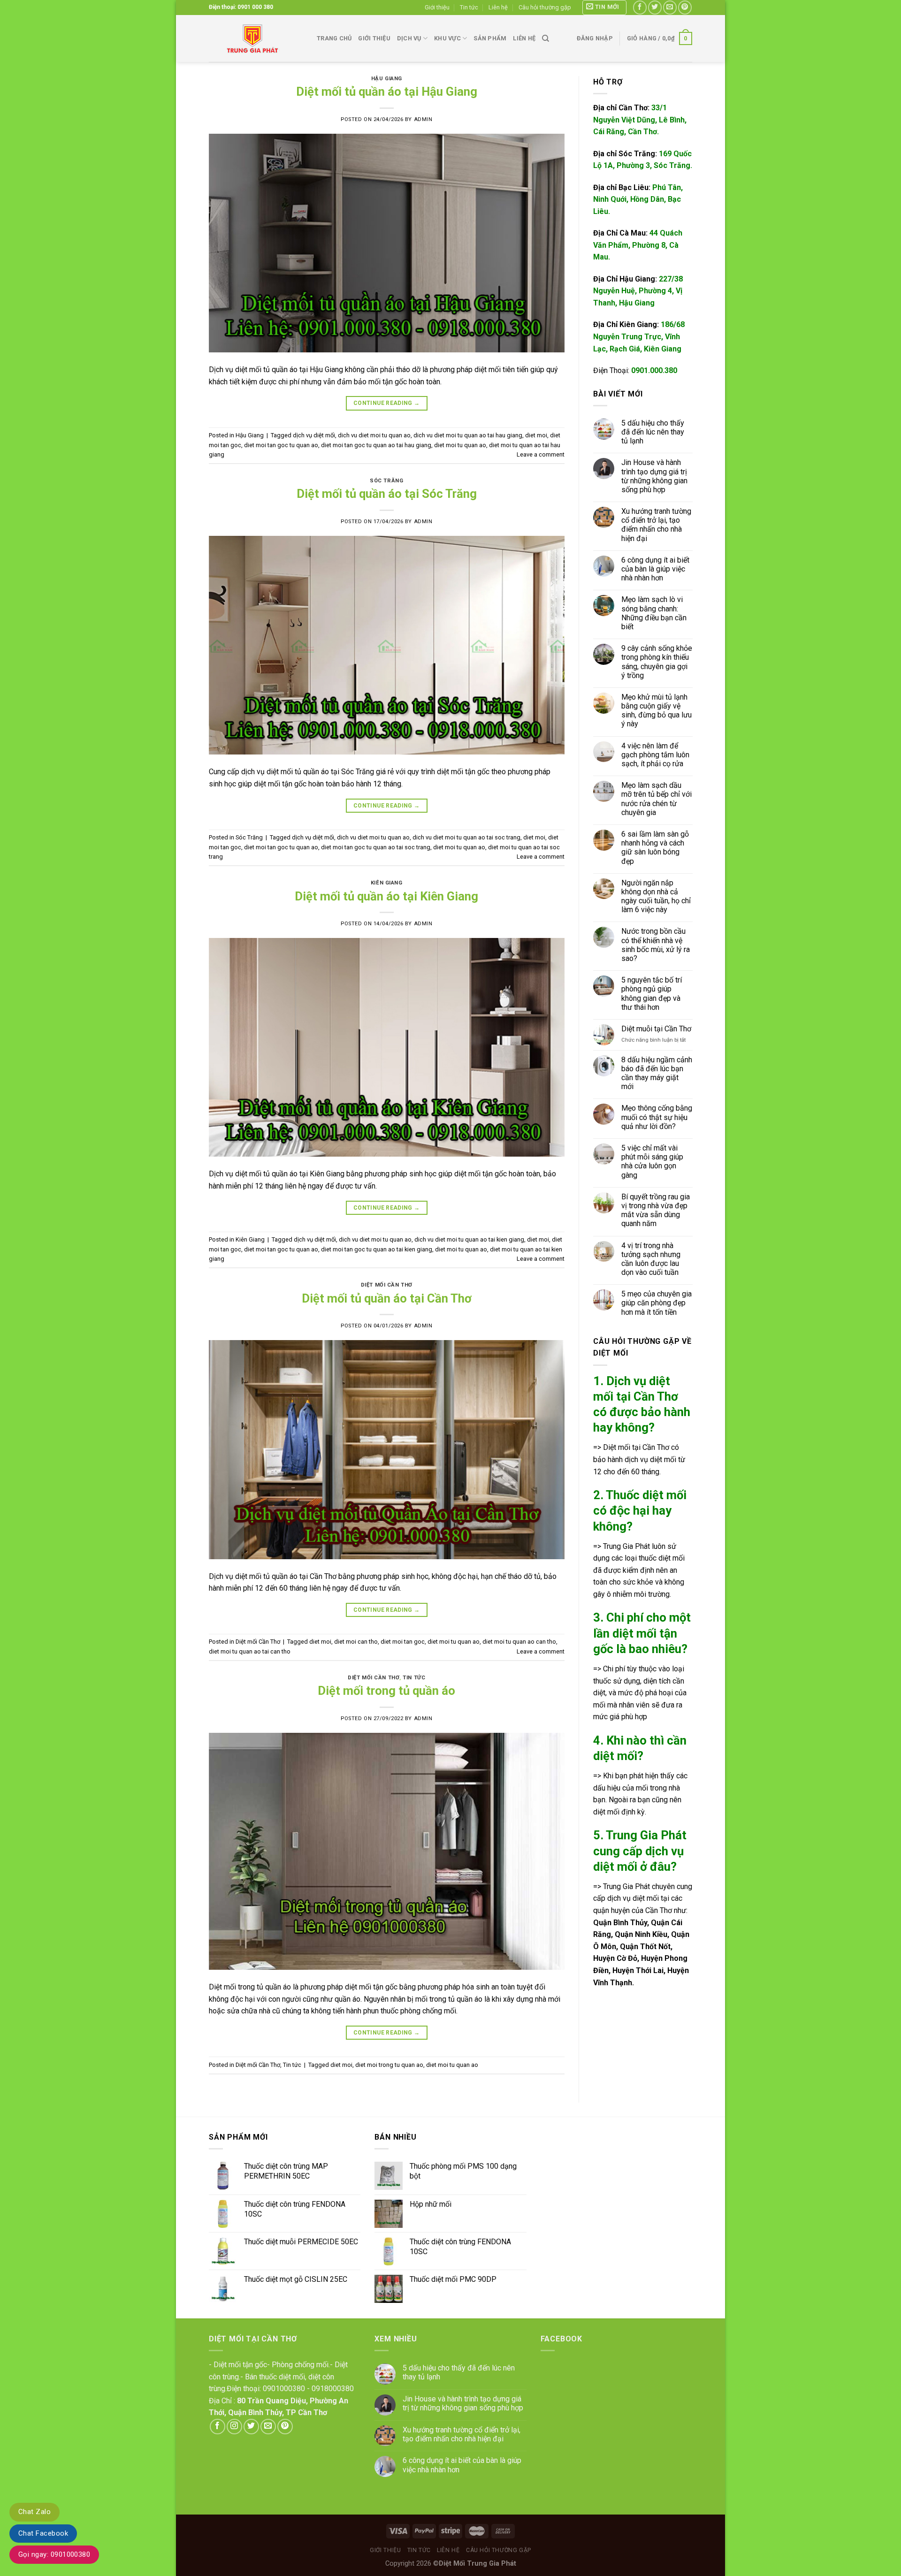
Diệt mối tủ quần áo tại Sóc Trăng (387, 494)
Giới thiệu (437, 7)
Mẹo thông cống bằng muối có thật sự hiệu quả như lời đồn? (656, 1117)
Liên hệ (498, 7)
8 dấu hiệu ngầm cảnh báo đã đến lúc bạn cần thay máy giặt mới (656, 1073)
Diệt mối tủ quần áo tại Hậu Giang (387, 91)
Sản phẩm (490, 38)
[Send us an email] (670, 7)
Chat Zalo (34, 2512)
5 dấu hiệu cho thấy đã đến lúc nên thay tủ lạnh (652, 432)
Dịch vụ (409, 38)
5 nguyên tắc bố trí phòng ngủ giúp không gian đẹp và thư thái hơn (651, 994)
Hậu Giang (387, 79)
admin (423, 119)
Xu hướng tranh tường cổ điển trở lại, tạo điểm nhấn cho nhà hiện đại (656, 525)
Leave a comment (541, 454)
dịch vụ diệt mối (314, 435)
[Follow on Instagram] (234, 2427)
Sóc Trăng (386, 481)
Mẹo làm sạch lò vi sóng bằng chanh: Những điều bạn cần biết (653, 613)
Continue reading (387, 403)
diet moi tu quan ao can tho (519, 1642)
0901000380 (284, 2389)
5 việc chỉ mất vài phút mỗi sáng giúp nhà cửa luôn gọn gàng (652, 1162)
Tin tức (469, 7)
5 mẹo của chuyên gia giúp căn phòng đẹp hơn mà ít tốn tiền (656, 1303)
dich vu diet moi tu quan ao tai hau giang (468, 435)
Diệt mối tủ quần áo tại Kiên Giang (386, 896)
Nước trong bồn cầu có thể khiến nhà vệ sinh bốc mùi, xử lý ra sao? (655, 945)
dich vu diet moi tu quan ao (374, 435)
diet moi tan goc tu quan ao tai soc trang (376, 847)
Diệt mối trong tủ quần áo (386, 1691)
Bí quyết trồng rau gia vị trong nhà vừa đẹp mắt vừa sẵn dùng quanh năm (655, 1210)
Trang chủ (334, 38)
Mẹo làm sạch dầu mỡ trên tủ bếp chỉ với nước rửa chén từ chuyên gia (656, 799)
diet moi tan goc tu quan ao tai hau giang (376, 445)
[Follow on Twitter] (655, 7)
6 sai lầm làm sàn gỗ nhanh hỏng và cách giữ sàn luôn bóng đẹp (655, 848)
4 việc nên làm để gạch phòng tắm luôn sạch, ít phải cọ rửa (655, 755)
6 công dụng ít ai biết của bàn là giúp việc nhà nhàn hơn (655, 569)
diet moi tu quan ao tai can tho (250, 1651)
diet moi (536, 435)
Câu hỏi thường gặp (545, 7)
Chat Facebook (43, 2533)
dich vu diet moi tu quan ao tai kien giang (469, 1239)
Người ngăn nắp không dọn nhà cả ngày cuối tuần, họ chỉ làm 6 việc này (656, 896)
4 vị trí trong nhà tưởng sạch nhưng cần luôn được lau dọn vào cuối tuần (650, 1259)
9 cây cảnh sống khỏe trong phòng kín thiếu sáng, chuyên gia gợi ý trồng (656, 662)
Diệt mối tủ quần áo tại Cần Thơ (387, 1298)
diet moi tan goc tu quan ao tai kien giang (377, 1249)
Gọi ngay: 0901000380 (54, 2554)
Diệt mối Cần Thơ (387, 1285)
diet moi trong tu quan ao (389, 2065)
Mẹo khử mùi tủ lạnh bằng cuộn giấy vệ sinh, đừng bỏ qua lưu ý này (656, 711)
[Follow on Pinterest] (685, 7)
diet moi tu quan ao (460, 445)
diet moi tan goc (403, 1642)
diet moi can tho (356, 1642)
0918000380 (333, 2389)
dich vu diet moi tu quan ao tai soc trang (466, 837)
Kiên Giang (387, 883)
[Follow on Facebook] (640, 7)
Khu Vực (447, 38)
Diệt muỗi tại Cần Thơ (656, 1029)
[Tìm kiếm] (546, 38)
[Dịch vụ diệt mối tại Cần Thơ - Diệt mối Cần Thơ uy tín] (256, 38)
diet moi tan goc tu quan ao (281, 445)
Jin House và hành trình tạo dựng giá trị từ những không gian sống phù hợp (654, 476)
